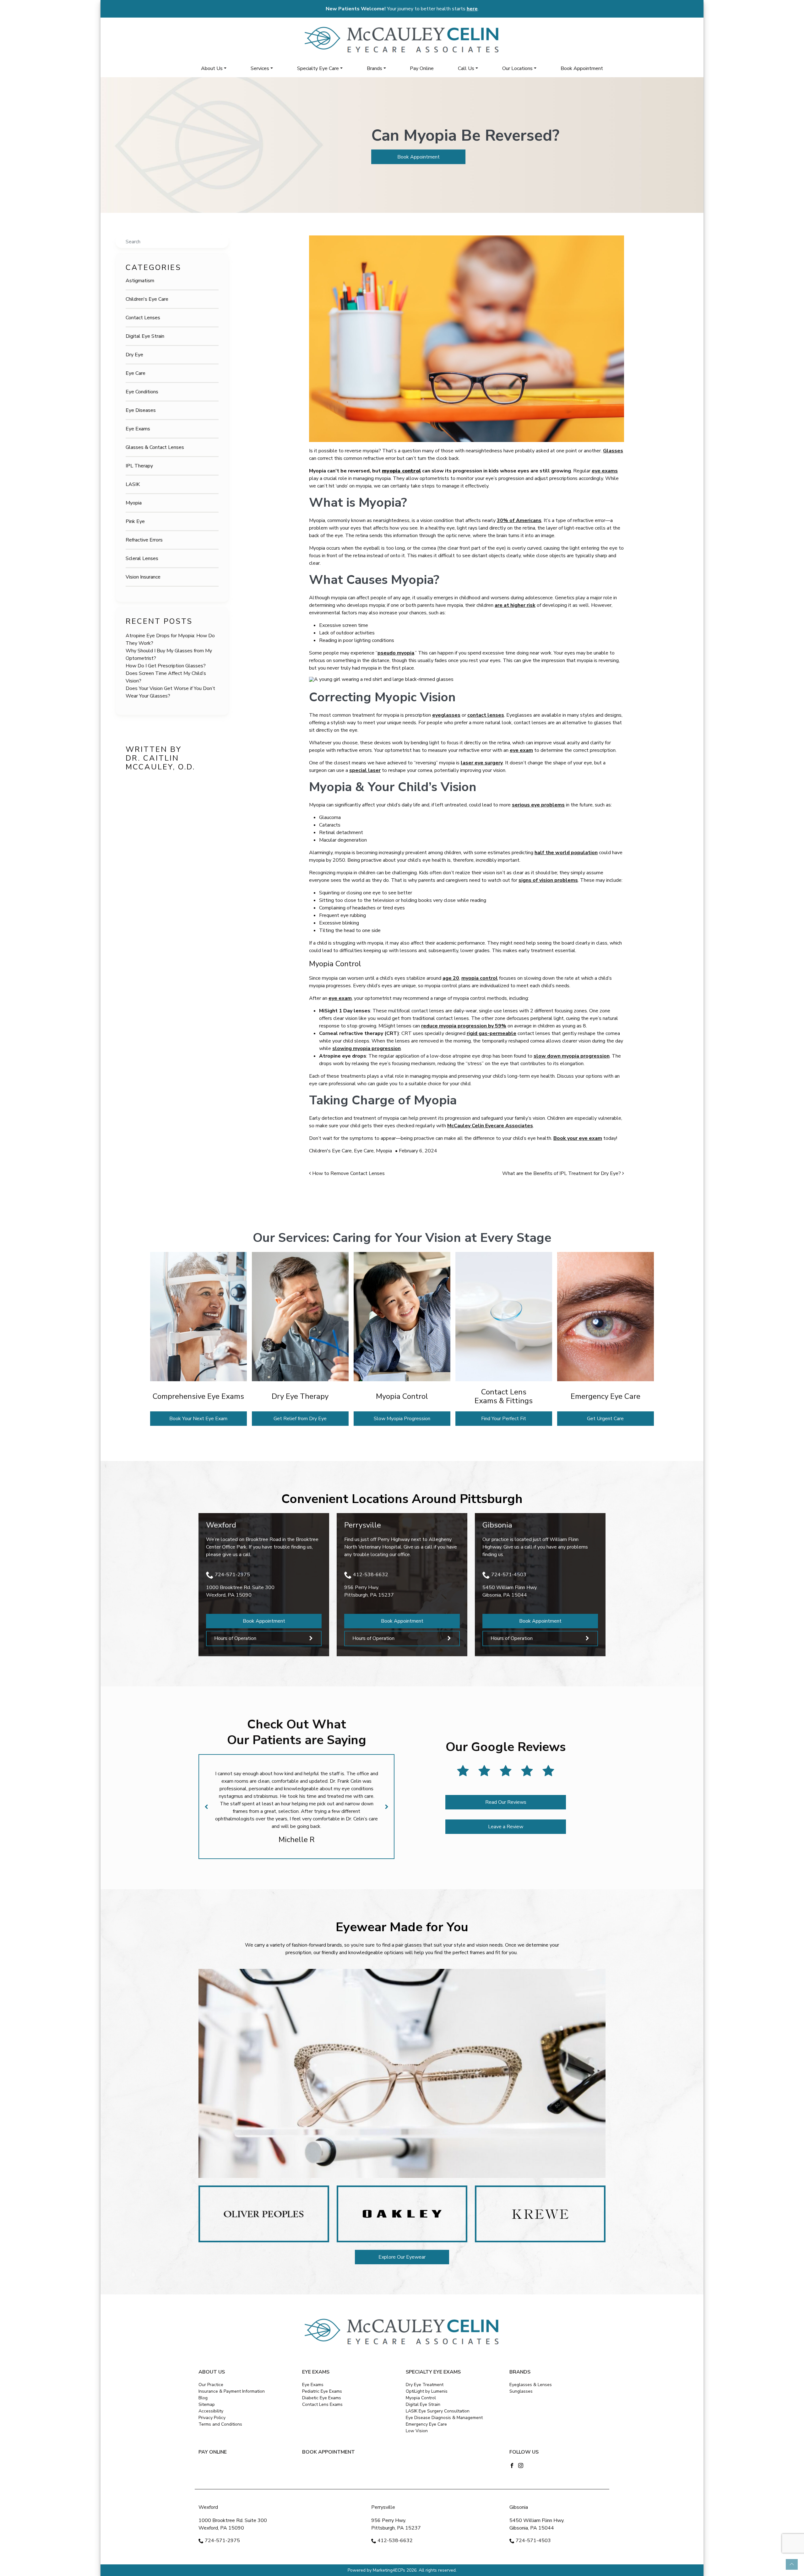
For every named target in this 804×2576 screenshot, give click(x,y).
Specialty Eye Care (318, 68)
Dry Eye (134, 355)
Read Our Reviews (506, 1802)
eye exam (521, 750)
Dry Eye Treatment (425, 2385)
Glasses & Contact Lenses (155, 447)
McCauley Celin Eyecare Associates (490, 1126)
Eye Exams (138, 429)
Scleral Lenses (142, 558)
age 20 (451, 978)
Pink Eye (135, 521)
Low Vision (417, 2431)
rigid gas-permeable (492, 1033)
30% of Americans (519, 520)
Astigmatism (140, 281)
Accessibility (211, 2411)
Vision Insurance (143, 577)
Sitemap (207, 2404)
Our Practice (211, 2385)
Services (260, 68)
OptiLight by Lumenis (427, 2391)
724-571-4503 (509, 1575)
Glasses (613, 451)
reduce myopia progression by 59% (464, 1026)
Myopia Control (421, 2398)
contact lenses (486, 715)
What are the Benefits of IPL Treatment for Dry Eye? (562, 1173)
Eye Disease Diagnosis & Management (444, 2418)
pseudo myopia (396, 653)
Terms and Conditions (220, 2424)
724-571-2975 (232, 1575)
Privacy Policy (212, 2418)
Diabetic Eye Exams (322, 2398)
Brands (375, 68)
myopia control (480, 978)
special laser (365, 770)
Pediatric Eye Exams (322, 2391)
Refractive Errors (144, 540)
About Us (212, 68)
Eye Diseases (141, 410)
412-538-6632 (371, 1575)
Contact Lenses (143, 318)
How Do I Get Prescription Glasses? (166, 666)
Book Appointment (582, 68)
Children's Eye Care (147, 299)
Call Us (466, 68)
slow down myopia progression (572, 1056)
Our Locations (517, 68)
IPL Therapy (139, 466)
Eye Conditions (142, 392)
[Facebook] (512, 2465)
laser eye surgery (482, 763)
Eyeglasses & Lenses (531, 2385)
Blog (203, 2398)
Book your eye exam (578, 1138)
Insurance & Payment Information (232, 2391)
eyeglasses (446, 715)
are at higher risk (515, 605)
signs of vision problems (548, 880)
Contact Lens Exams (322, 2404)
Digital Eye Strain (145, 336)
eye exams (605, 471)
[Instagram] (521, 2465)
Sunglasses (521, 2391)
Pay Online (422, 68)
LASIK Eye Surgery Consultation (438, 2411)
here (472, 9)
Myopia (134, 503)
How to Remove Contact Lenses (348, 1173)
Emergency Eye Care (426, 2424)
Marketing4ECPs (389, 2570)
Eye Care (136, 373)
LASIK (133, 484)
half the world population (566, 853)
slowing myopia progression (367, 1048)
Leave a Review (506, 1827)
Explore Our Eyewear (402, 2257)
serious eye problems (538, 805)
